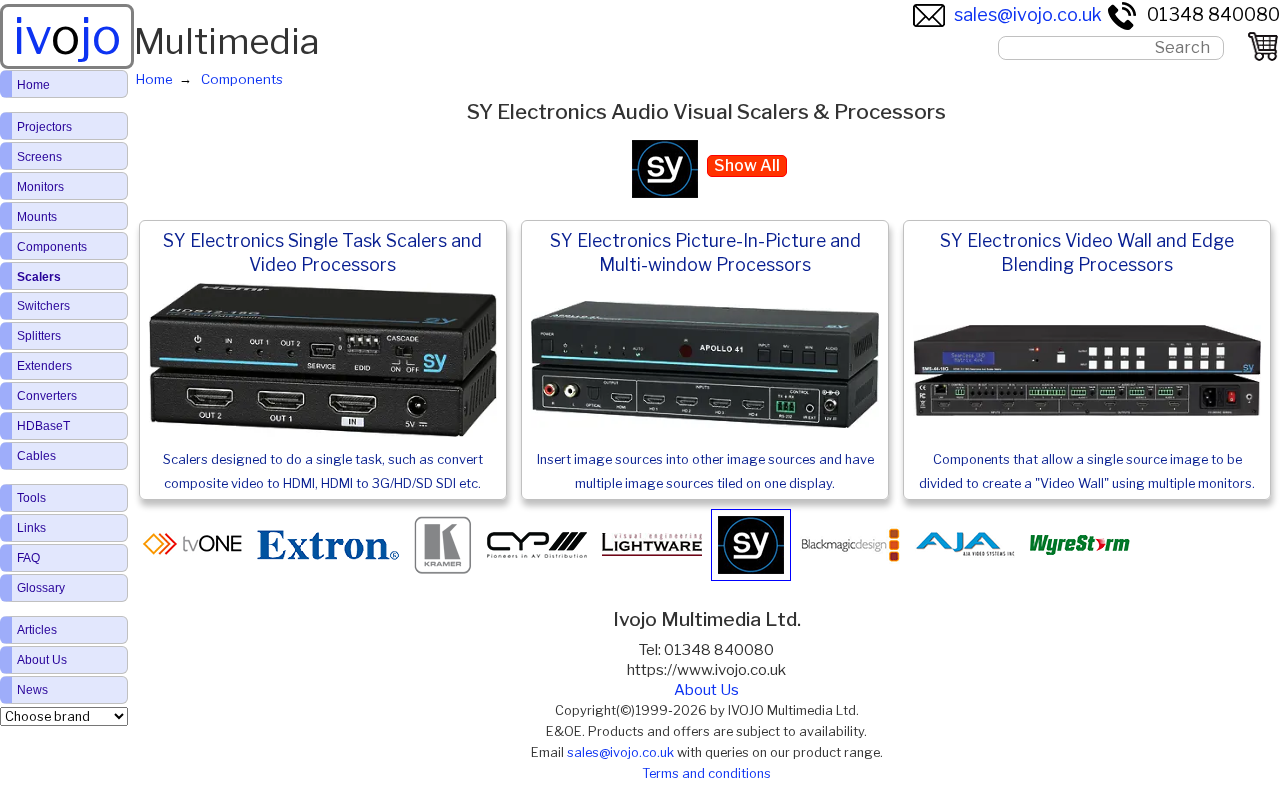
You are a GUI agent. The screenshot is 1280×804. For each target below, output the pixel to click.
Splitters (39, 336)
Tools (31, 498)
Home (33, 85)
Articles (37, 630)
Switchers (43, 306)
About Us (706, 690)
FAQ (28, 558)
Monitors (40, 187)
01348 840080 (1213, 14)
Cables (36, 456)
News (32, 690)
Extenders (44, 366)
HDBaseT (43, 426)
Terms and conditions (706, 773)
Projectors (44, 127)
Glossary (41, 588)
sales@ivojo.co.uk (1028, 14)
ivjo (67, 36)
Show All (747, 165)
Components (52, 247)
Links (31, 528)
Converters (47, 396)
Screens (39, 157)
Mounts (37, 217)
